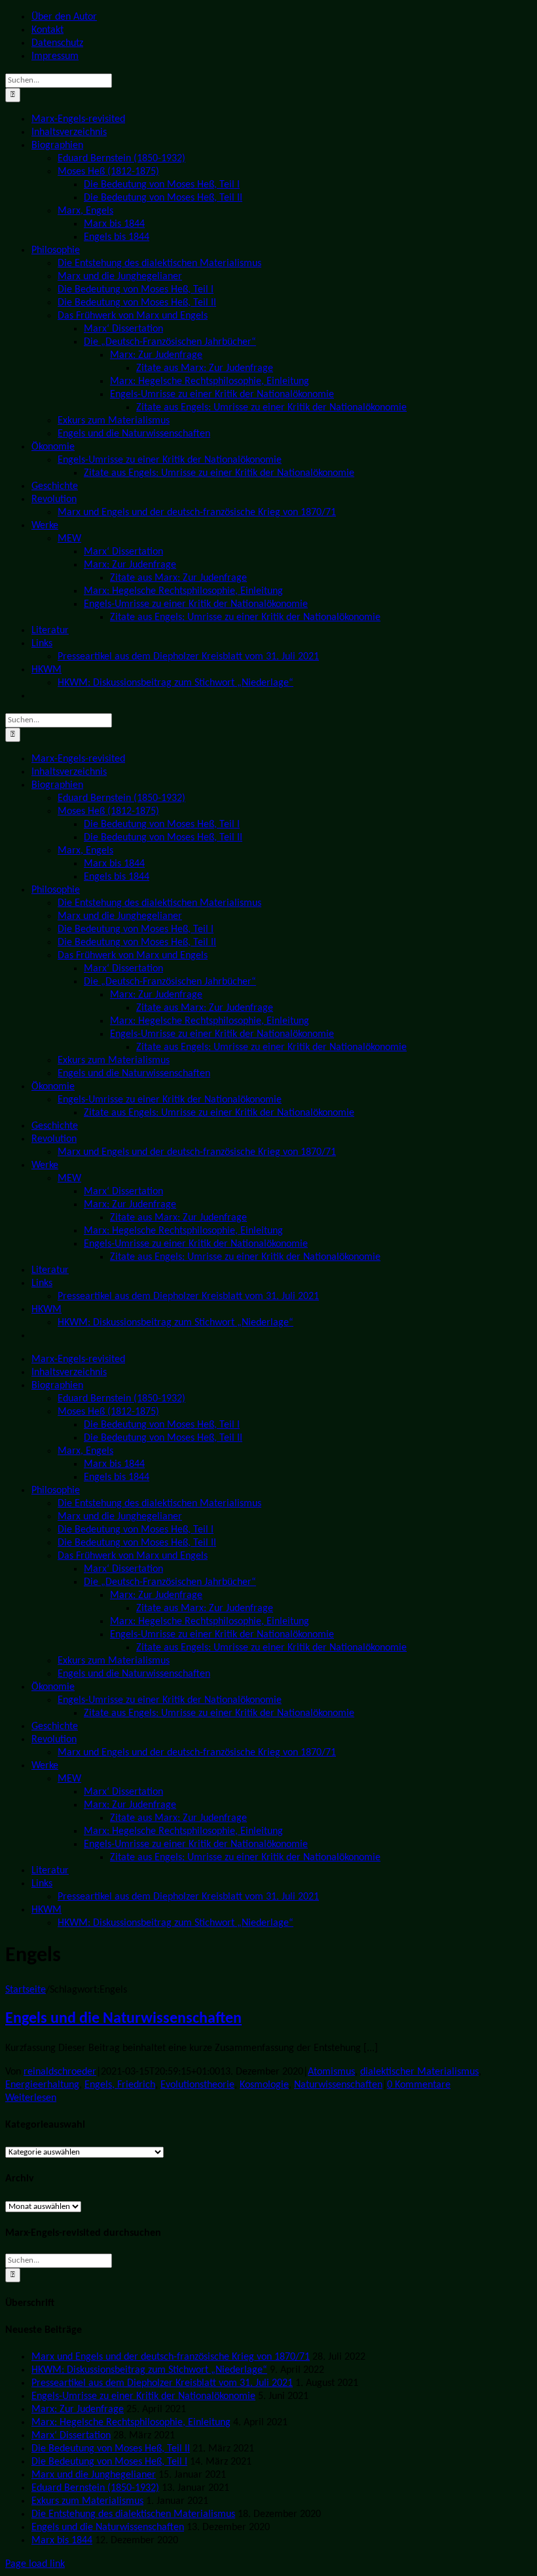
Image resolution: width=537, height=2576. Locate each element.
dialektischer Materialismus (419, 2072)
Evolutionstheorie (197, 2085)
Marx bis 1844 (62, 2541)
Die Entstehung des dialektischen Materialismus (133, 2514)
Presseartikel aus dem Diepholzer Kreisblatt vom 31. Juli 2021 (162, 2383)
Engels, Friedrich (120, 2085)
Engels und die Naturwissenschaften (123, 2019)
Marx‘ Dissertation (71, 2436)
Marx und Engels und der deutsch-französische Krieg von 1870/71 (171, 2357)
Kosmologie (264, 2085)
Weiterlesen (31, 2098)
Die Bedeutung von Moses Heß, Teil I (109, 2462)
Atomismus (331, 2072)
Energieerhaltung (42, 2085)
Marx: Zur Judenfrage (78, 2410)
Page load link (35, 2564)
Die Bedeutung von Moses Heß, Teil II (111, 2449)
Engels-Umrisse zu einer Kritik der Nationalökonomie (143, 2396)
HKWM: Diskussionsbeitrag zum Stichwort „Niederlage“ (149, 2370)
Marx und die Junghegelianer (94, 2475)
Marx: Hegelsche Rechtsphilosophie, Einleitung (131, 2423)
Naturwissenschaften (338, 2085)
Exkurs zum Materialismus (87, 2501)
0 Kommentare (419, 2085)
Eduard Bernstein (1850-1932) (95, 2488)
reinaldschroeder (60, 2072)
